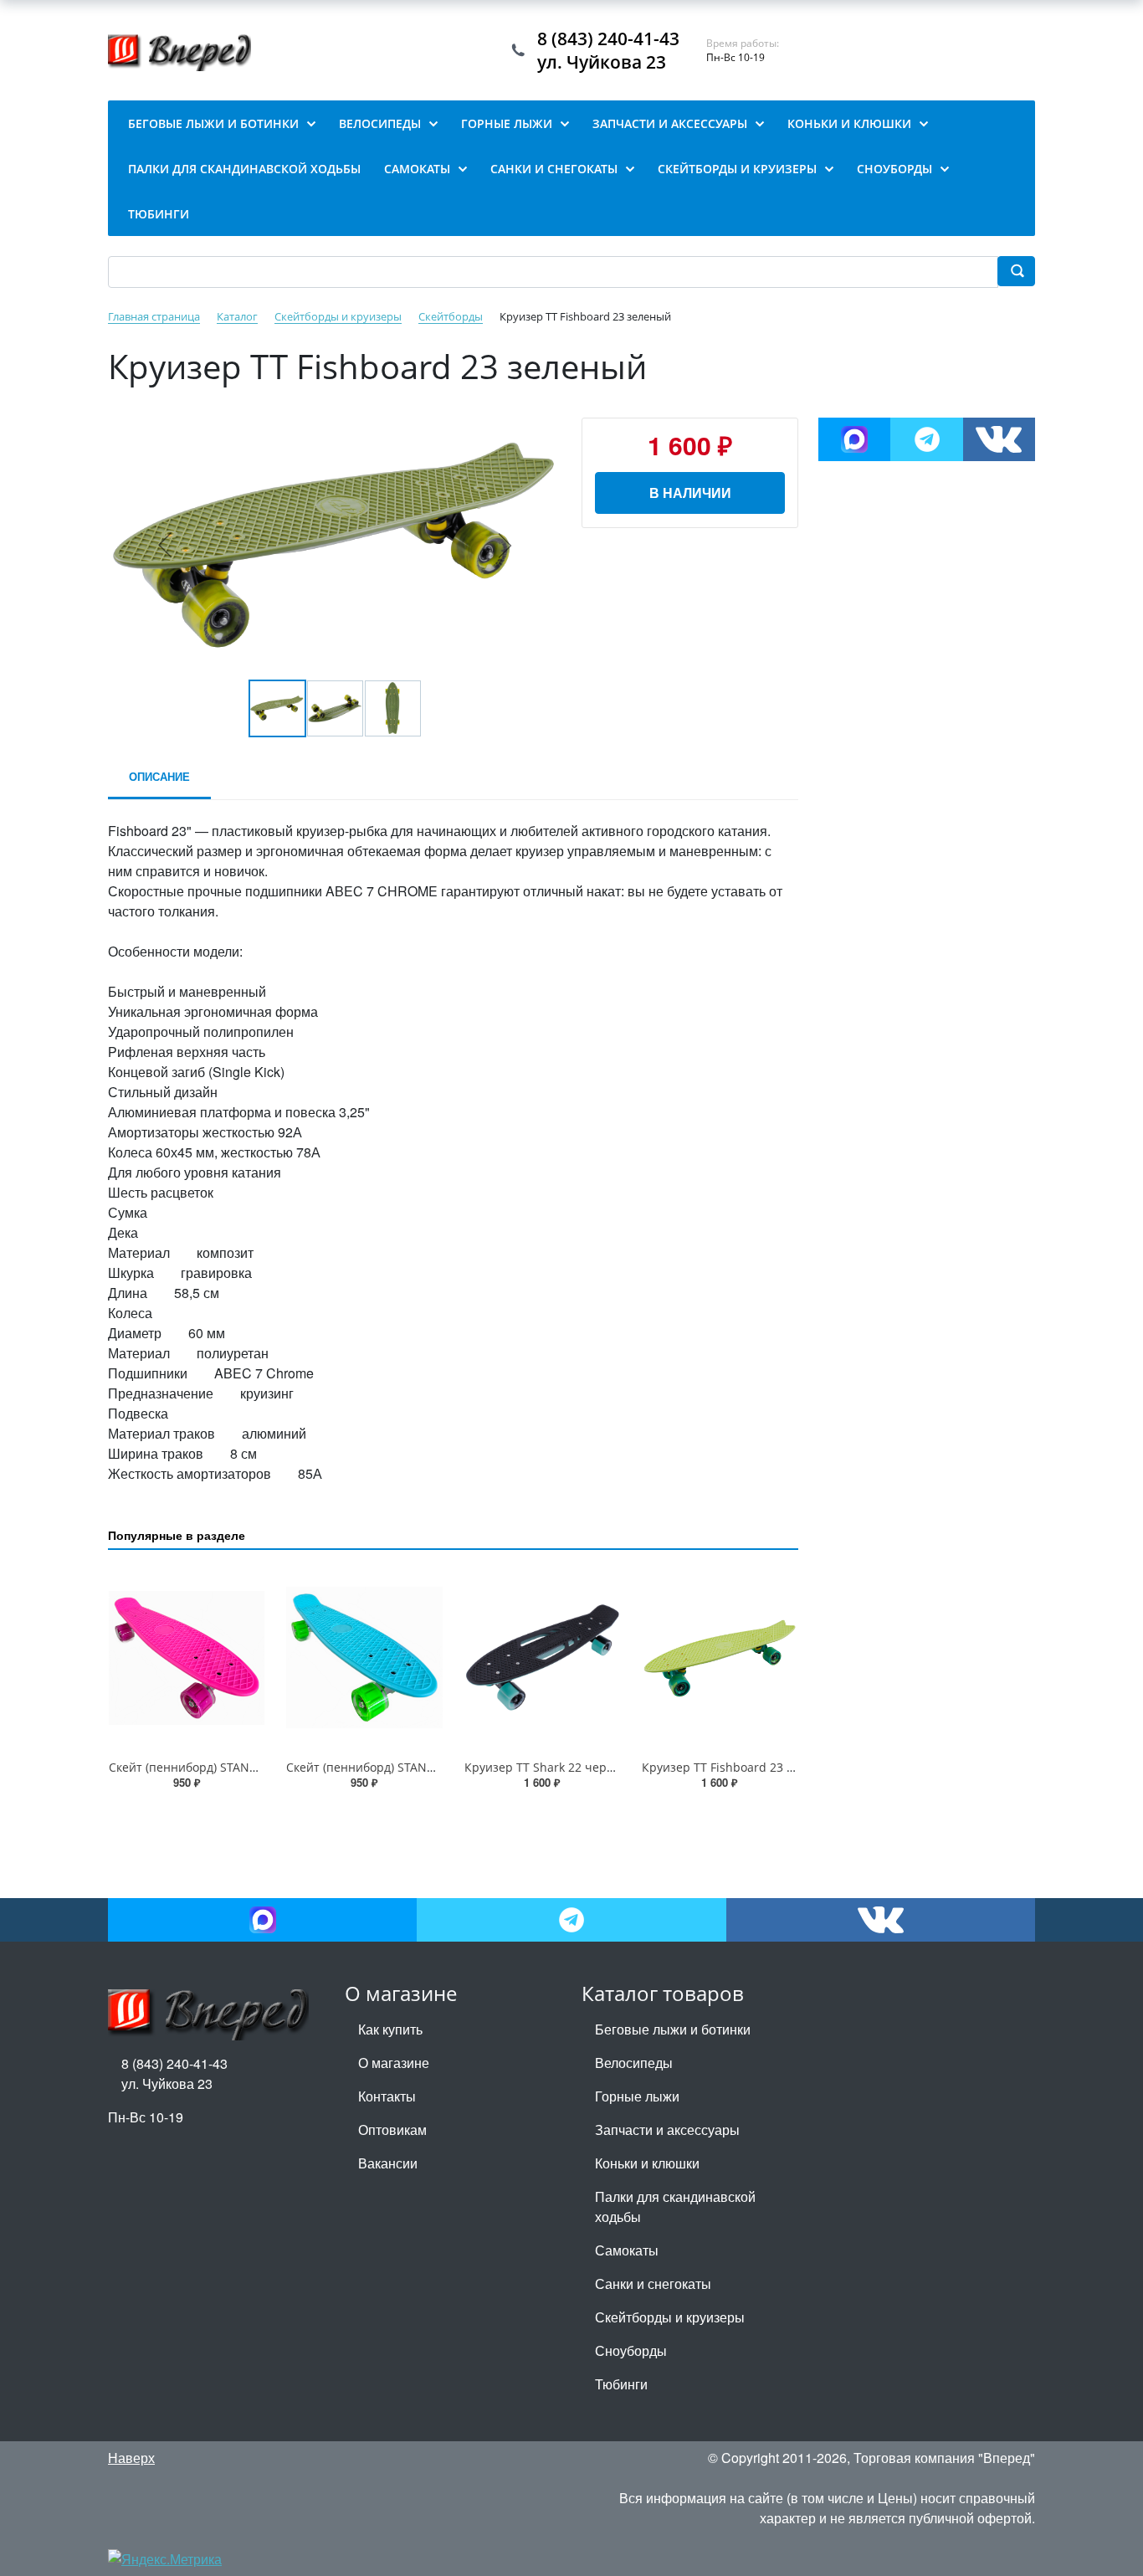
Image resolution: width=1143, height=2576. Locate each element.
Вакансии (388, 2163)
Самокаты (627, 2250)
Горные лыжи (637, 2096)
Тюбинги (621, 2384)
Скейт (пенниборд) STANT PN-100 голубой (406, 1767)
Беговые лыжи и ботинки (673, 2029)
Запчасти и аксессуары (667, 2130)
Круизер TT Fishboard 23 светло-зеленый (761, 1767)
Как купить (390, 2029)
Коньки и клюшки (647, 2163)
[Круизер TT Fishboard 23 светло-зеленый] (720, 1658)
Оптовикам (392, 2130)
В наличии (690, 493)
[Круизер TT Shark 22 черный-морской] (542, 1658)
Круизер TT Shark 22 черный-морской (574, 1767)
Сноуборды (631, 2350)
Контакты (387, 2096)
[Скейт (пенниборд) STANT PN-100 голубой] (364, 1658)
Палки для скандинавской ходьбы (675, 2207)
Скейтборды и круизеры (670, 2317)
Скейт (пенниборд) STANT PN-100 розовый (231, 1767)
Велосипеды (634, 2063)
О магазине (394, 2063)
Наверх (131, 2458)
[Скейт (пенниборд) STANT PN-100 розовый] (187, 1658)
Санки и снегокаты (653, 2284)
